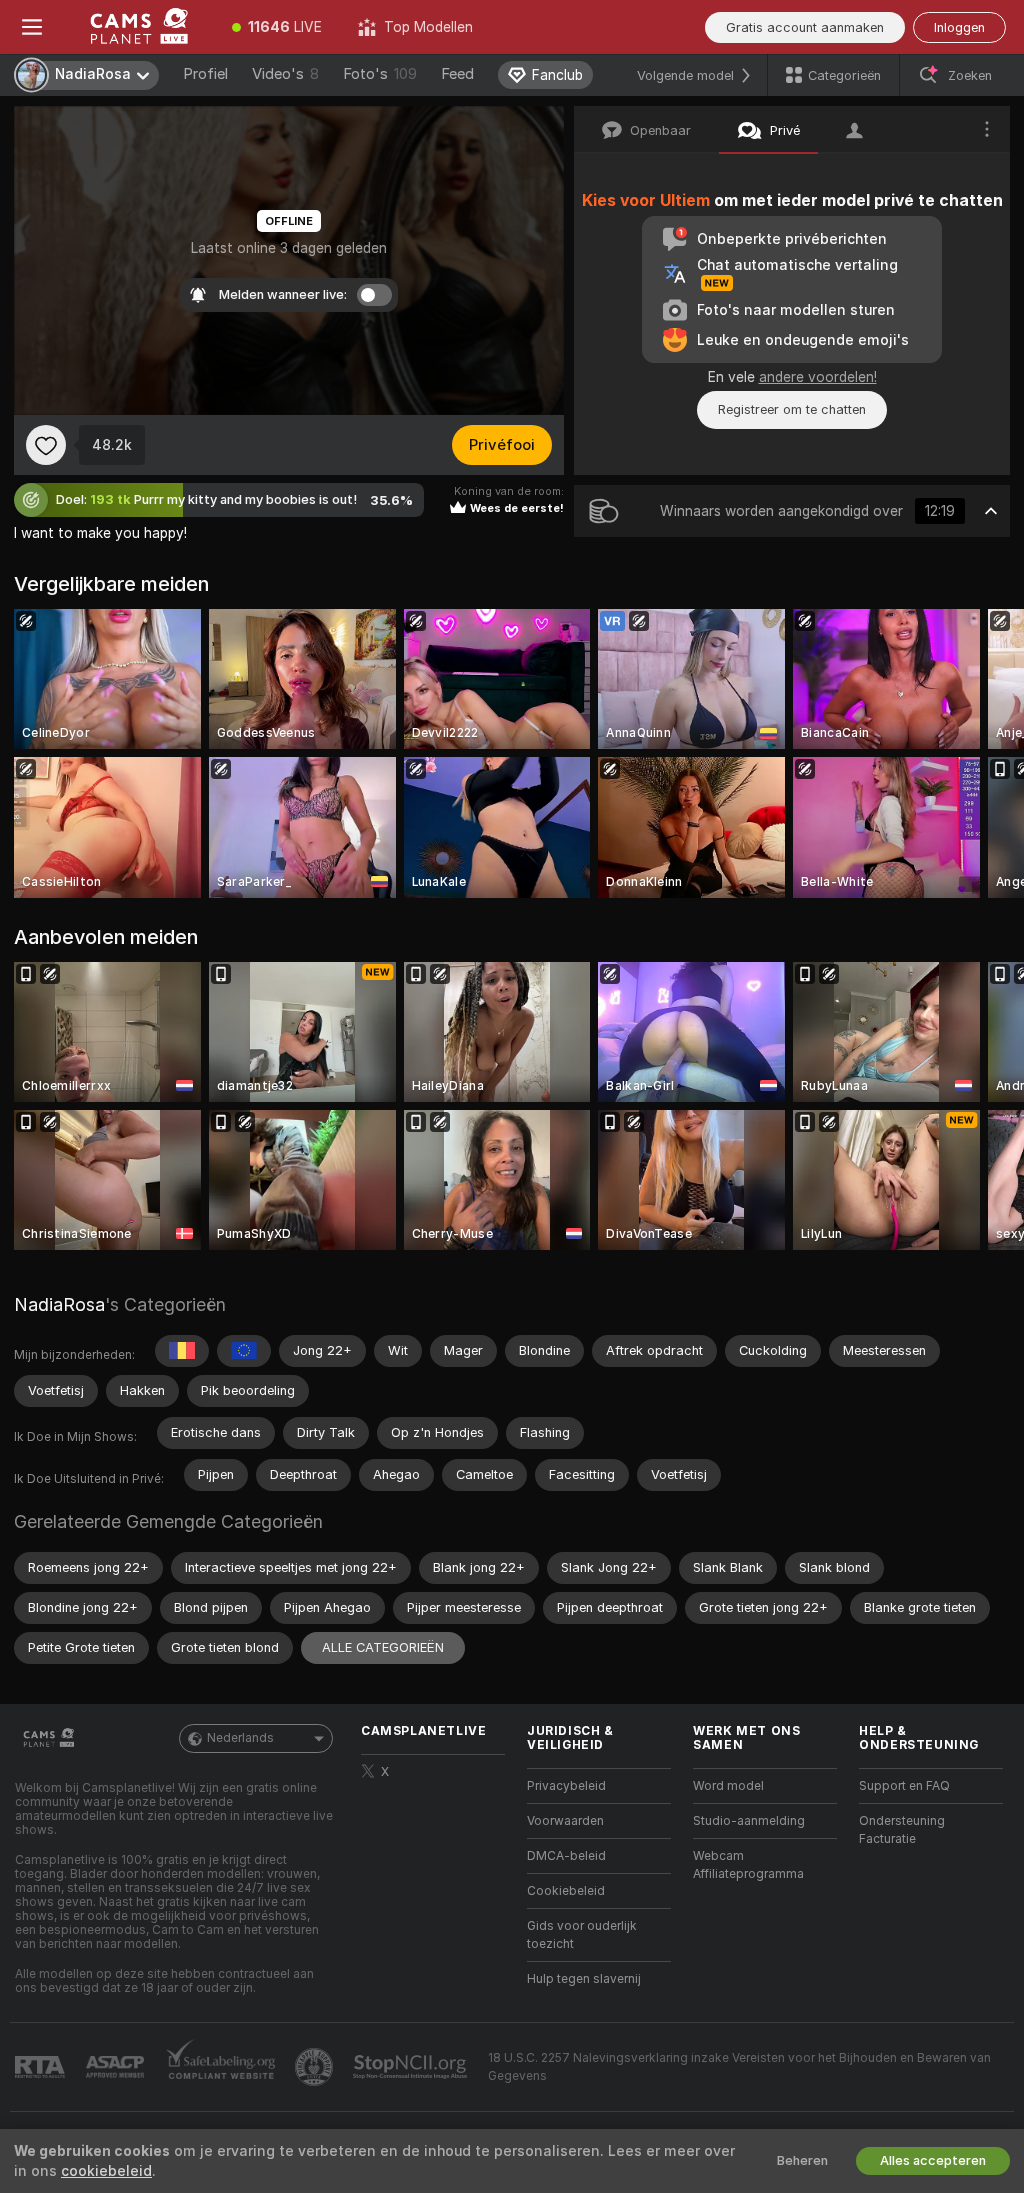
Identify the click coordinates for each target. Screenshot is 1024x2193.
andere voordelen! (818, 377)
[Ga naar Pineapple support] (316, 2067)
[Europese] (244, 1351)
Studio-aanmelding (749, 1821)
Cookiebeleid (566, 1891)
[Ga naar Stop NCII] (412, 2067)
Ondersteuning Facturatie (902, 1830)
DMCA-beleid (566, 1856)
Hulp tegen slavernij (584, 1979)
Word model (728, 1786)
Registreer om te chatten (792, 409)
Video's (285, 74)
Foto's (380, 74)
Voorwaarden (565, 1821)
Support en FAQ (904, 1786)
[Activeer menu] (32, 27)
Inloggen (959, 27)
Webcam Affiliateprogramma (748, 1865)
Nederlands (240, 1738)
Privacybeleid (566, 1786)
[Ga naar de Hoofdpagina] (139, 27)
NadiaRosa (59, 1304)
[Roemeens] (182, 1351)
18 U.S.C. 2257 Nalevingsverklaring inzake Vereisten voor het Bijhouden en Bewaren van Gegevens (739, 2067)
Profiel (205, 74)
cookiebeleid (106, 2171)
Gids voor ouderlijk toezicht (582, 1935)
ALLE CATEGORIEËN (383, 1647)
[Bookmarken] (46, 445)
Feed (457, 74)
